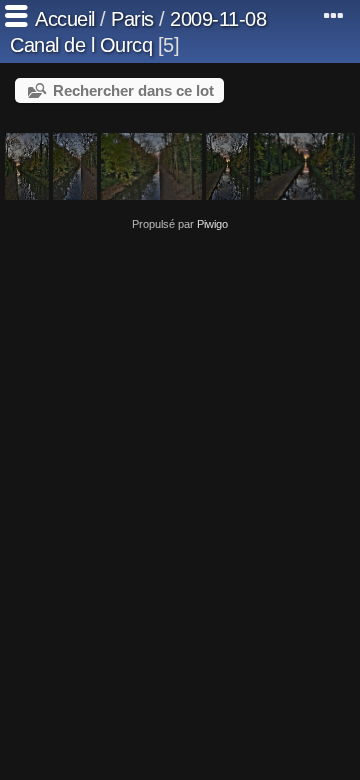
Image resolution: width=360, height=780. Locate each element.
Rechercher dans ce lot (133, 90)
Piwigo (212, 224)
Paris (132, 19)
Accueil (65, 19)
